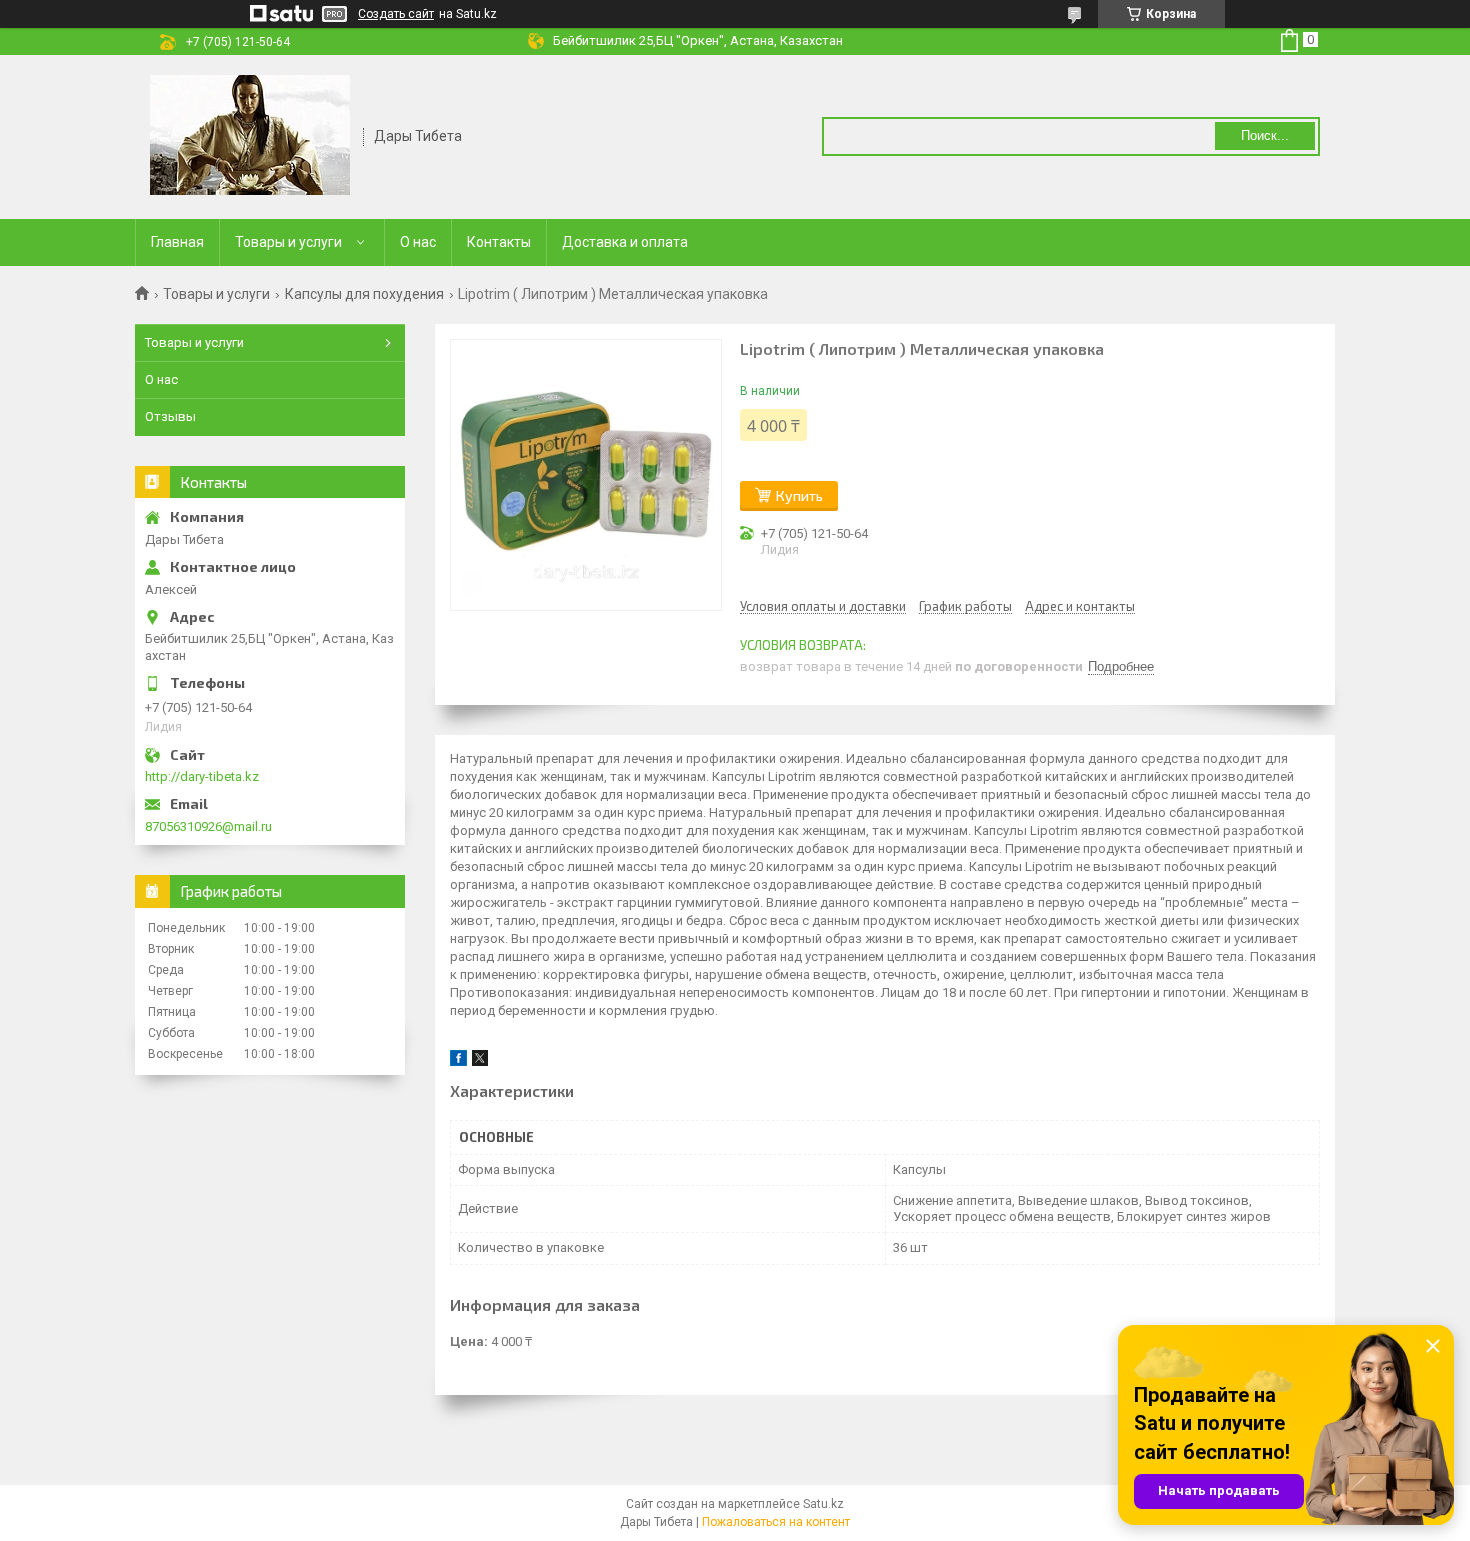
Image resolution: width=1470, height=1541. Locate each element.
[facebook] (458, 1061)
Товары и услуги (288, 242)
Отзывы (170, 416)
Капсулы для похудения (364, 294)
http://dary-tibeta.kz (202, 776)
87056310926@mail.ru (208, 826)
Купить (799, 495)
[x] (480, 1061)
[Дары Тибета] (250, 135)
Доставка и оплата (625, 242)
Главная (177, 242)
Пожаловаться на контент (776, 1522)
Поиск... (1265, 135)
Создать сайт (396, 14)
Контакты (499, 242)
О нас (418, 242)
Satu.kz (823, 1504)
